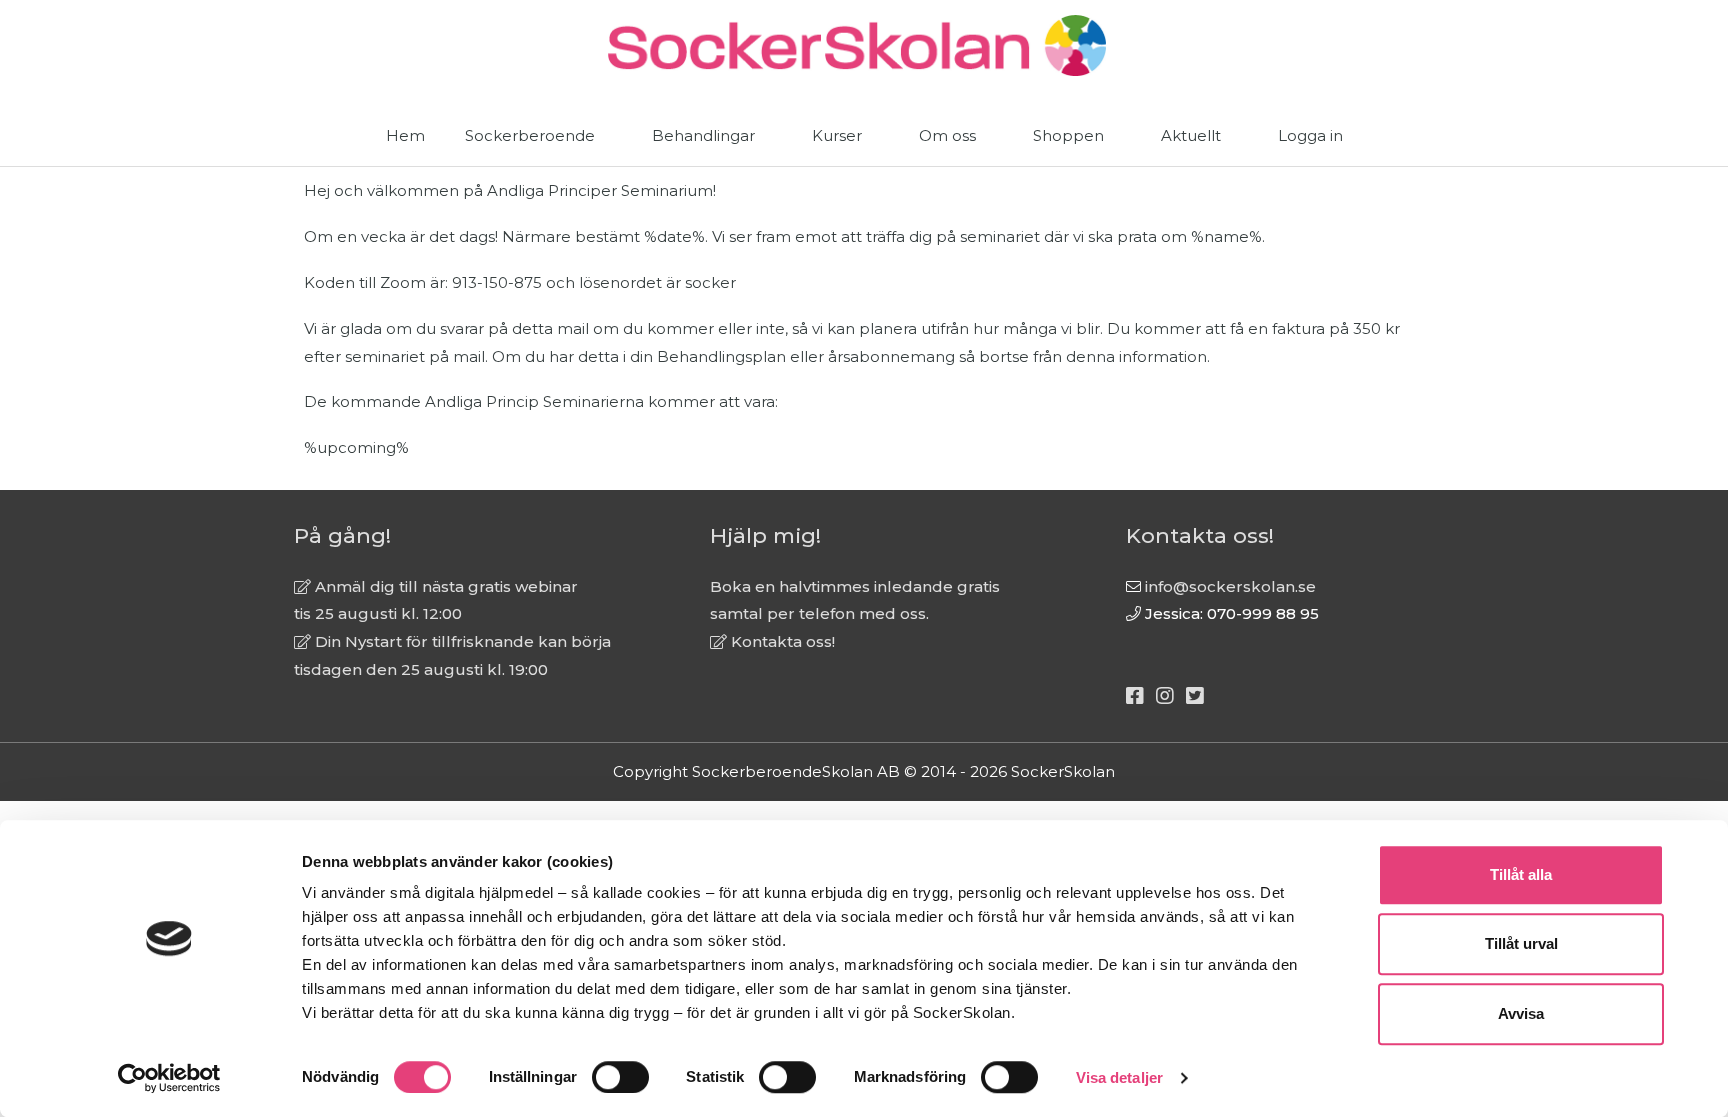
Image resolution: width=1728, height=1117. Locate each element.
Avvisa (1521, 1013)
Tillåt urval (1521, 944)
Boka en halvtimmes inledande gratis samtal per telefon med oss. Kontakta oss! (855, 614)
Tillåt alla (1521, 874)
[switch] (620, 1077)
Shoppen (1068, 135)
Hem (405, 135)
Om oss (947, 135)
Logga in (1310, 135)
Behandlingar (703, 135)
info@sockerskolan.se (1230, 586)
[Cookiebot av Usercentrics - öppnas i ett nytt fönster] (169, 1078)
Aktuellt (1191, 135)
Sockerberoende (530, 135)
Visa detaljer (1119, 1077)
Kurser (837, 135)
